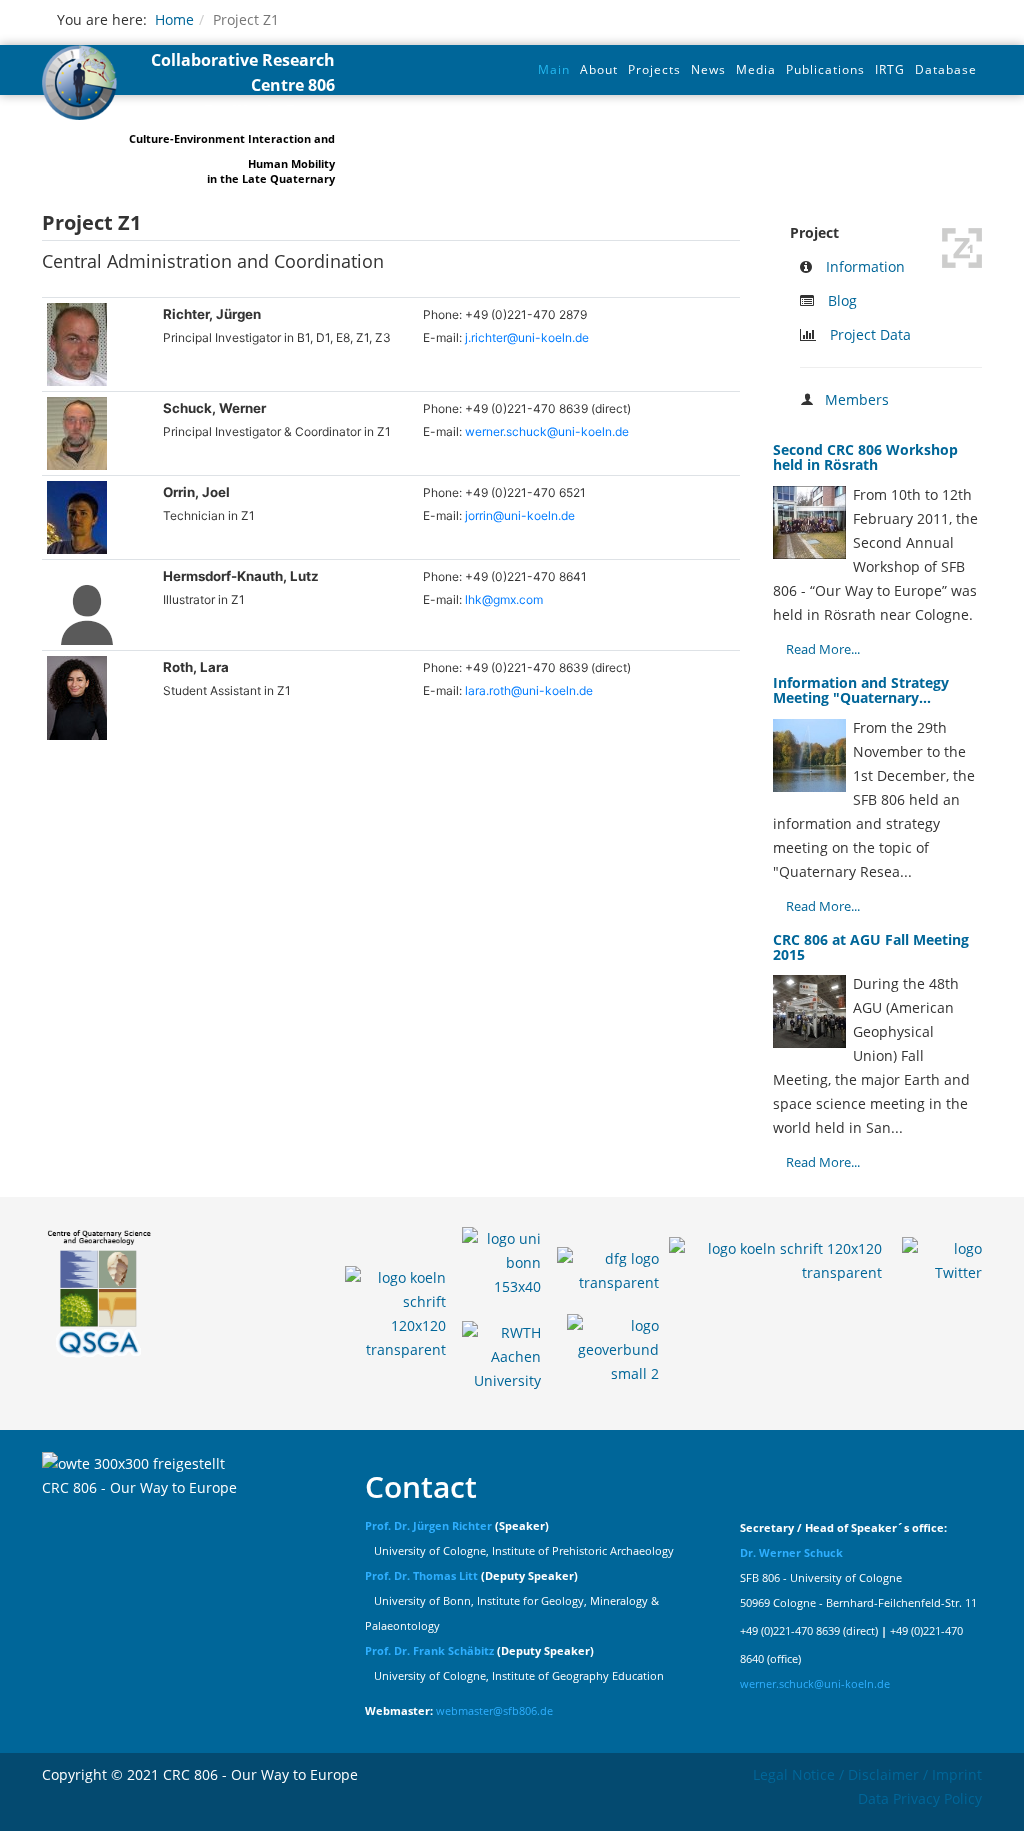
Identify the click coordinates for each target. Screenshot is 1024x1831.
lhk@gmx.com (504, 599)
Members (857, 399)
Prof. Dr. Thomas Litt (421, 1576)
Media (756, 69)
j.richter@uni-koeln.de (527, 337)
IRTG (890, 69)
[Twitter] (942, 1254)
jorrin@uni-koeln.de (520, 515)
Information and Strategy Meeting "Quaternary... (861, 690)
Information (865, 266)
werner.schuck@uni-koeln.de (547, 431)
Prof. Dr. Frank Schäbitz (429, 1651)
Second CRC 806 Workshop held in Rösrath (865, 457)
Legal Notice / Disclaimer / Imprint (867, 1774)
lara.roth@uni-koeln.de (529, 690)
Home (174, 19)
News (708, 69)
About (599, 69)
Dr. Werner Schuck (791, 1553)
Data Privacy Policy (920, 1798)
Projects (654, 69)
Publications (825, 69)
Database (946, 69)
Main (554, 69)
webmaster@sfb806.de (494, 1711)
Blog (842, 300)
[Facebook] (775, 1254)
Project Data (870, 334)
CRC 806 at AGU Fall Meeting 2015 (871, 947)
